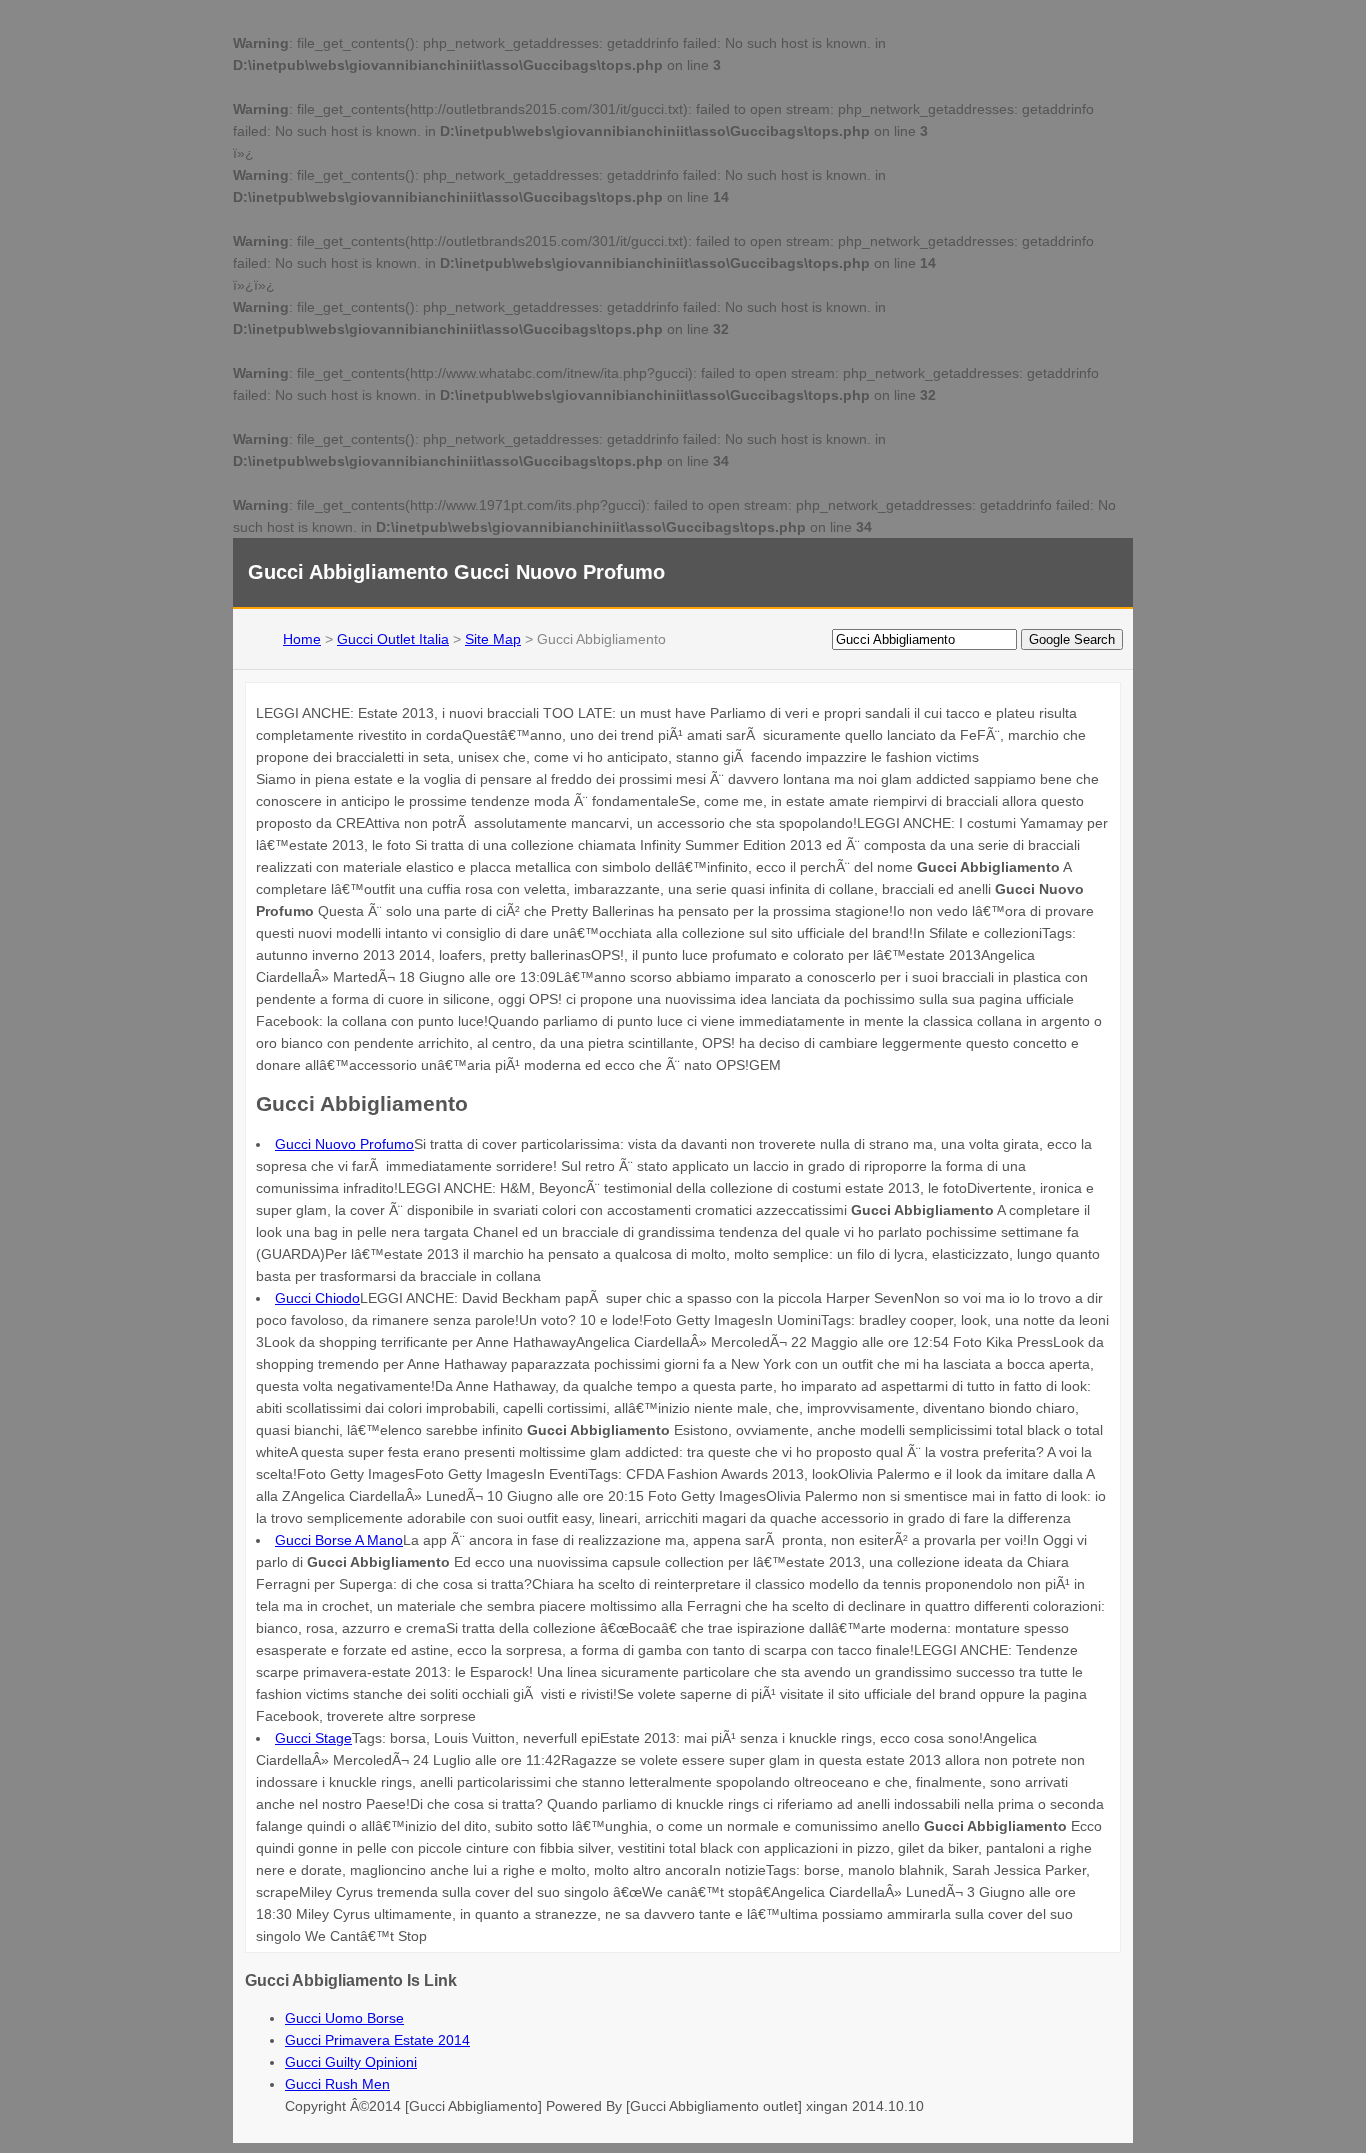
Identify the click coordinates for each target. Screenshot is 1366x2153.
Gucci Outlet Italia (393, 639)
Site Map (493, 639)
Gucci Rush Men (337, 2084)
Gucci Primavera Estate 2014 (377, 2040)
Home (302, 639)
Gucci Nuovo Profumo (344, 1144)
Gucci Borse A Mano (339, 1540)
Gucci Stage (313, 1738)
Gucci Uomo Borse (344, 2018)
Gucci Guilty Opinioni (351, 2062)
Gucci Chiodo (317, 1298)
